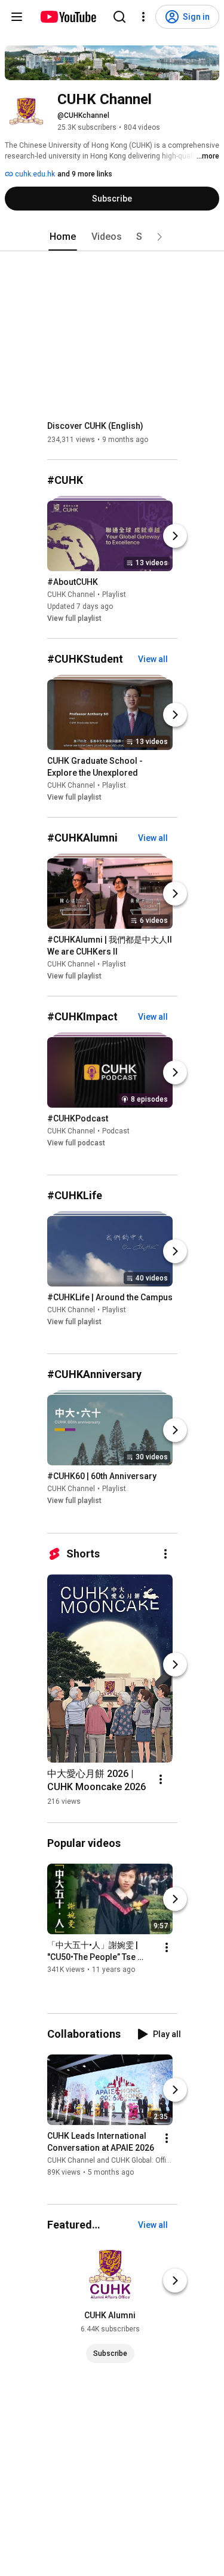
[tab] (63, 237)
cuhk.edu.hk (34, 174)
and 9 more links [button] (85, 174)
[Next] (175, 536)
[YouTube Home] (68, 17)
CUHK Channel (71, 595)
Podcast (116, 1131)
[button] (159, 237)
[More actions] (165, 1554)
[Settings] (143, 17)
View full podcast (76, 1143)
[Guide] (17, 17)
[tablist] (112, 237)
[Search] (119, 17)
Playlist (114, 595)
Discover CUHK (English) (95, 426)
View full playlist (74, 618)
